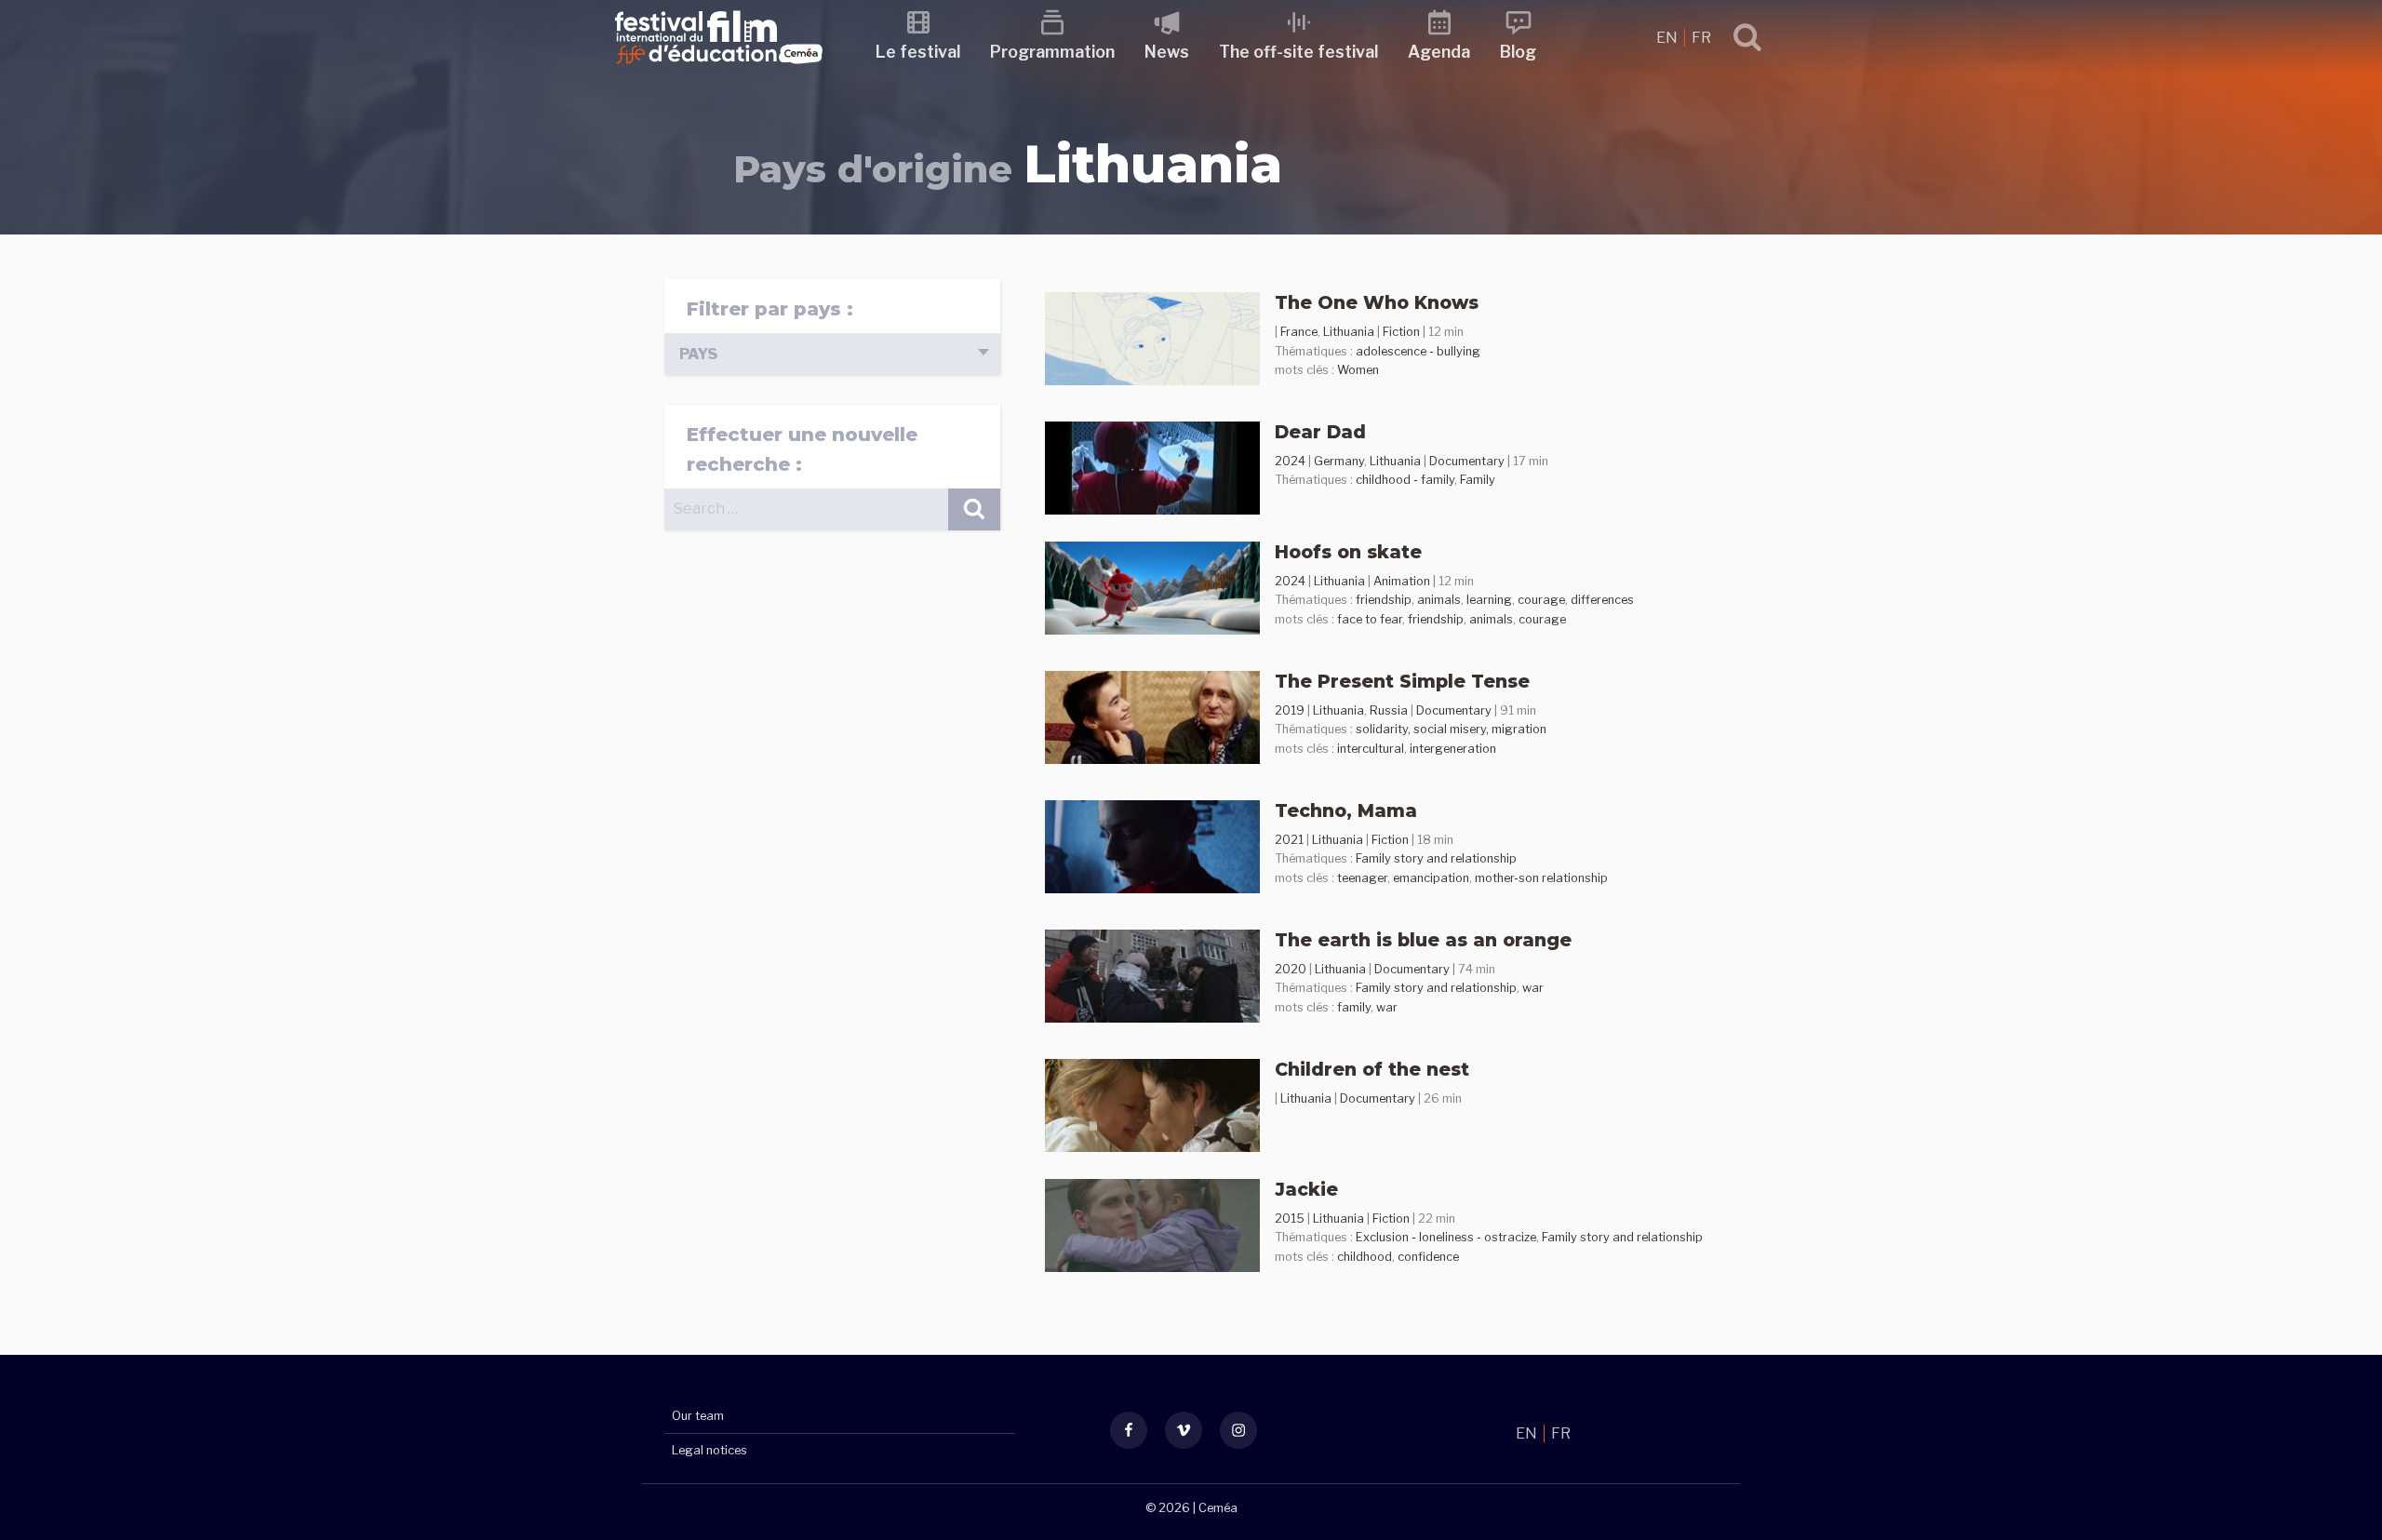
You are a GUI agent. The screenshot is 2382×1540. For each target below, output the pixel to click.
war (1533, 988)
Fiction (1401, 332)
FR (1701, 38)
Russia (1389, 710)
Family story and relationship (1436, 858)
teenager (1362, 878)
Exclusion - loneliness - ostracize (1446, 1237)
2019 (1290, 710)
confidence (1428, 1257)
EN (1668, 38)
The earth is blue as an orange (1423, 940)
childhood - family (1405, 480)
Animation (1402, 581)
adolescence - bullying (1418, 351)
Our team (698, 1416)
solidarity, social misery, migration (1451, 729)
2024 (1290, 461)
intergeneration (1453, 749)
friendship (1384, 600)
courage (1541, 600)
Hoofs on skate (1348, 552)
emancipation (1431, 878)
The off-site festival (1298, 52)
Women (1358, 370)
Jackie (1306, 1189)
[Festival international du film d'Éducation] (719, 69)
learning (1489, 600)
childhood (1365, 1257)
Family (1478, 480)
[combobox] (832, 354)
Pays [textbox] (698, 354)
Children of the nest (1372, 1069)
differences (1602, 600)
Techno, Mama (1346, 810)
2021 (1289, 840)
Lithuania (1349, 332)
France (1299, 332)
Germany (1339, 461)
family (1354, 1007)
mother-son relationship (1541, 878)
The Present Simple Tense (1402, 681)
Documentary (1467, 461)
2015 (1290, 1219)
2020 (1291, 969)
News (1167, 52)
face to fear (1370, 619)
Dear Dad (1320, 432)
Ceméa (1218, 1508)
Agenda (1439, 52)
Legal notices (709, 1450)
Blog (1518, 52)
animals (1439, 600)
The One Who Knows (1377, 302)
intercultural (1371, 749)
